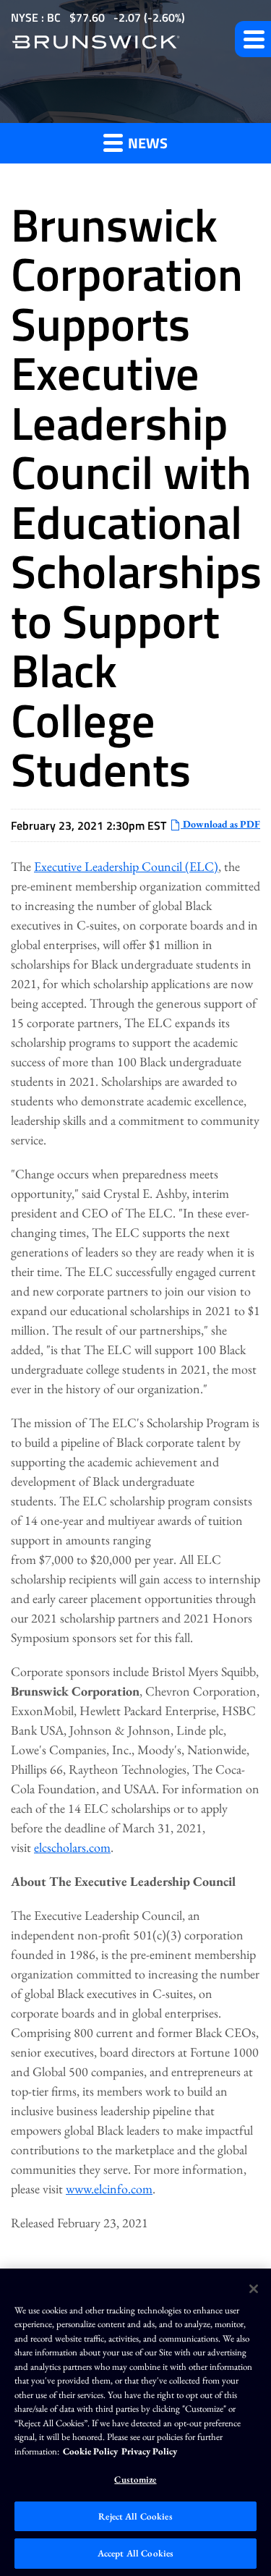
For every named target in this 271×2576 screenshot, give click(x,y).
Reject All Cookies (135, 2516)
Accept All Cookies (135, 2553)
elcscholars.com (72, 1847)
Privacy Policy (149, 2451)
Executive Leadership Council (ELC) (126, 866)
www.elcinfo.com (109, 2189)
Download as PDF (220, 824)
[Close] (254, 2289)
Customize (135, 2479)
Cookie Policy (90, 2451)
